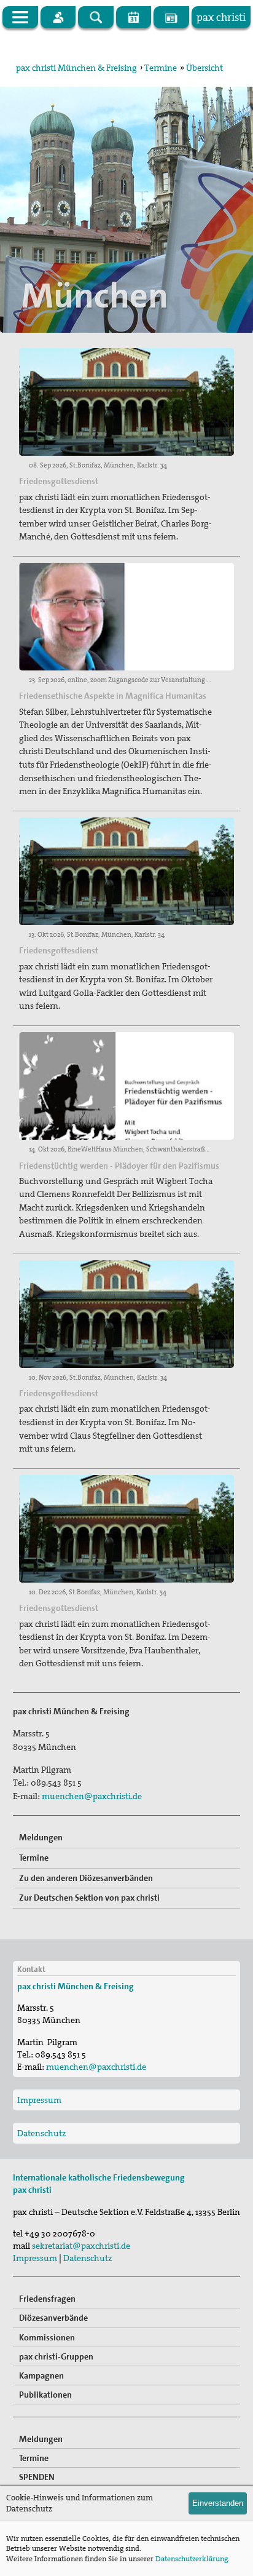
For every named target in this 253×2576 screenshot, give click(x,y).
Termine (161, 68)
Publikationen (45, 2395)
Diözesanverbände (53, 2318)
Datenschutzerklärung (192, 2559)
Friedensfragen (47, 2299)
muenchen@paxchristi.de (92, 1796)
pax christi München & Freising (76, 68)
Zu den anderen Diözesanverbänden (86, 1878)
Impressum (39, 2100)
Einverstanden (218, 2503)
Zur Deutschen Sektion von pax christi (89, 1898)
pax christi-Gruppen (56, 2356)
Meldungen (41, 1837)
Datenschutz (41, 2133)
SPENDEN (37, 2477)
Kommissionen (47, 2337)
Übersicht (204, 68)
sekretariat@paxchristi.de (81, 2246)
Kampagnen (41, 2375)
